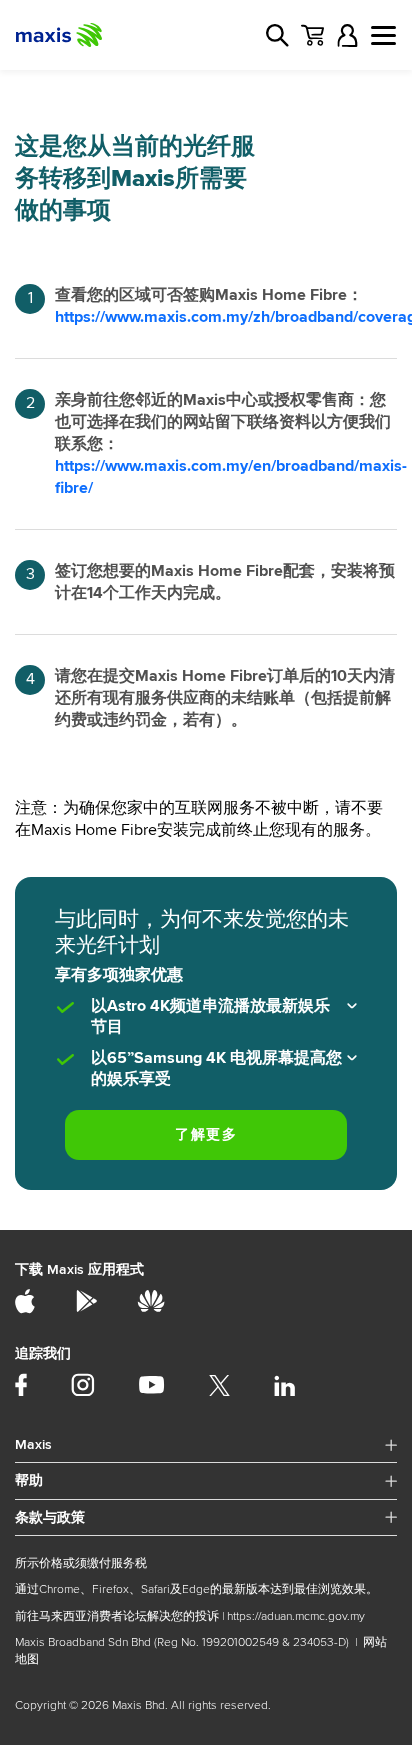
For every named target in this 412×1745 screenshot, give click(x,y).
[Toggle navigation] (383, 35)
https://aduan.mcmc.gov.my (296, 1616)
